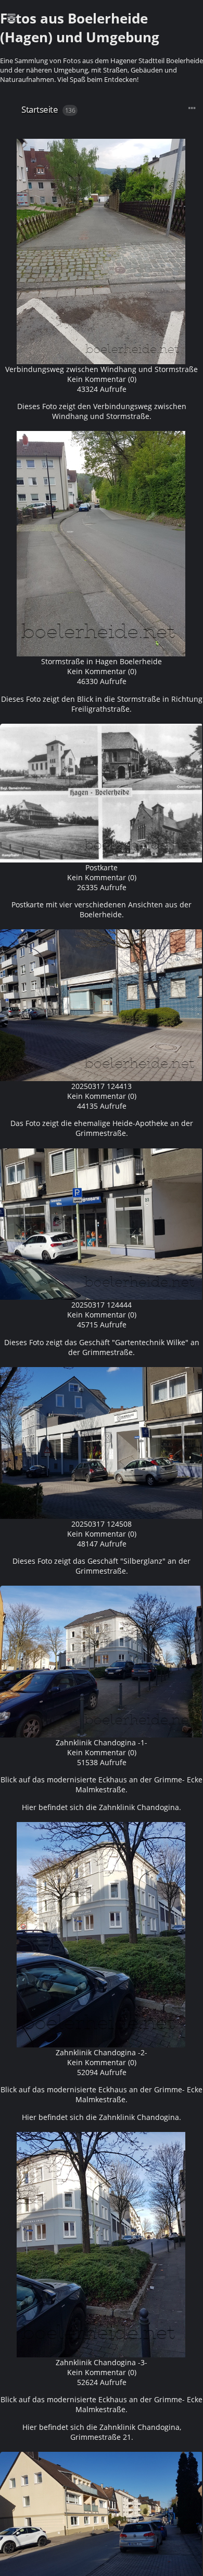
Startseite (40, 109)
